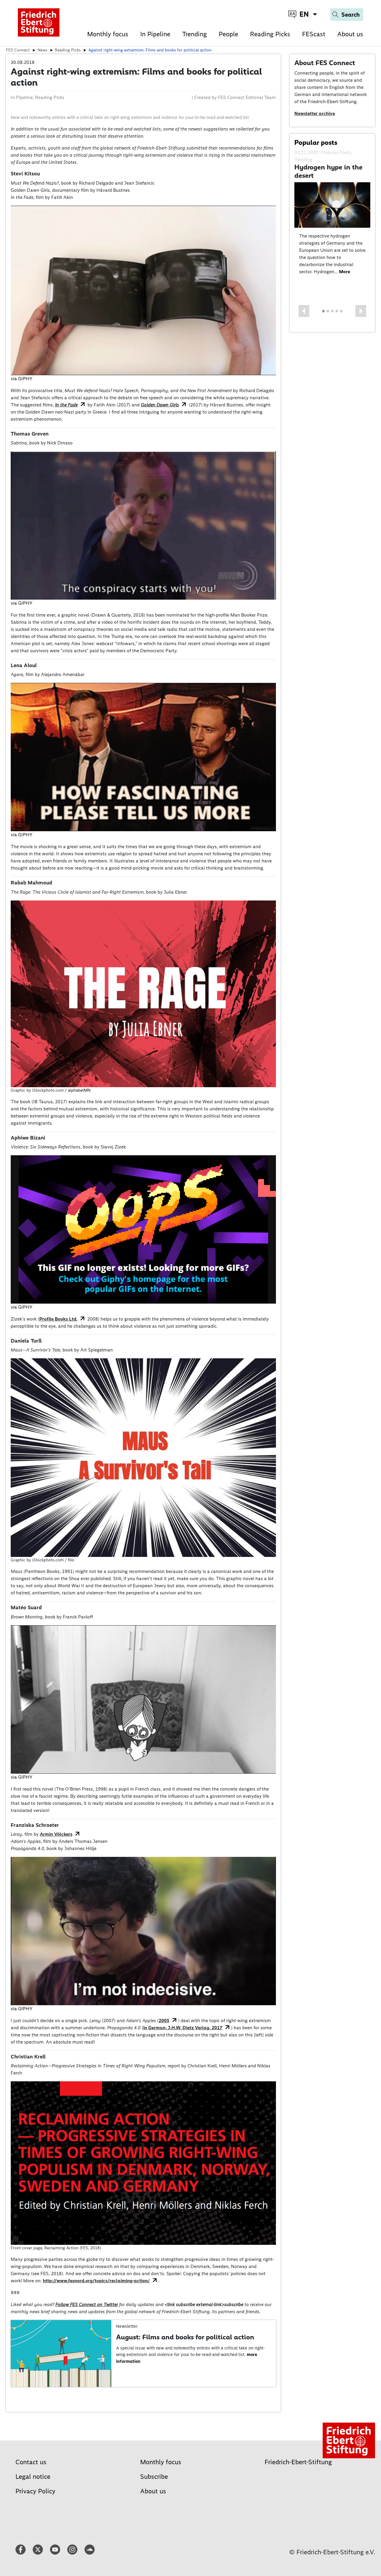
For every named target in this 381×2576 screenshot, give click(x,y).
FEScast (314, 34)
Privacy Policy (35, 2491)
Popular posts (316, 142)
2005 (164, 2021)
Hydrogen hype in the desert (328, 171)
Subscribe (154, 2477)
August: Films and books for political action (185, 2337)
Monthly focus (108, 34)
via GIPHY (22, 379)
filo (71, 1560)
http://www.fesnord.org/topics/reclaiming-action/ (96, 2281)
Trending (195, 34)
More (345, 272)
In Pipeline (155, 34)
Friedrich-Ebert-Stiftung (298, 2462)
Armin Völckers (56, 1834)
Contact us (31, 2462)
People (228, 34)
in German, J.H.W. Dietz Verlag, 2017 (183, 2028)
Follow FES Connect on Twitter (87, 2304)
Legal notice (33, 2477)
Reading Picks (270, 34)
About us (350, 34)
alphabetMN (79, 1090)
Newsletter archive (315, 113)
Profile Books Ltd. (58, 1319)
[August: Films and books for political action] (61, 2353)
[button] (304, 311)
